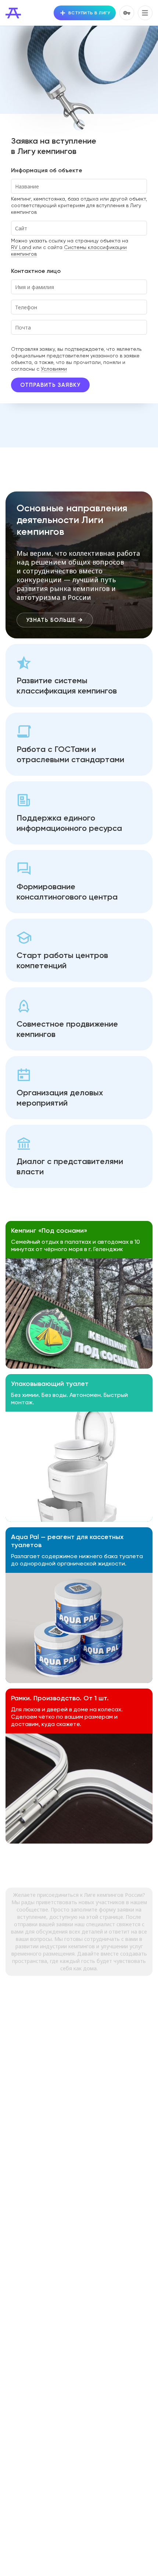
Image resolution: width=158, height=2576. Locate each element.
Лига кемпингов (13, 13)
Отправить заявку (50, 385)
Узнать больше (51, 620)
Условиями (54, 369)
